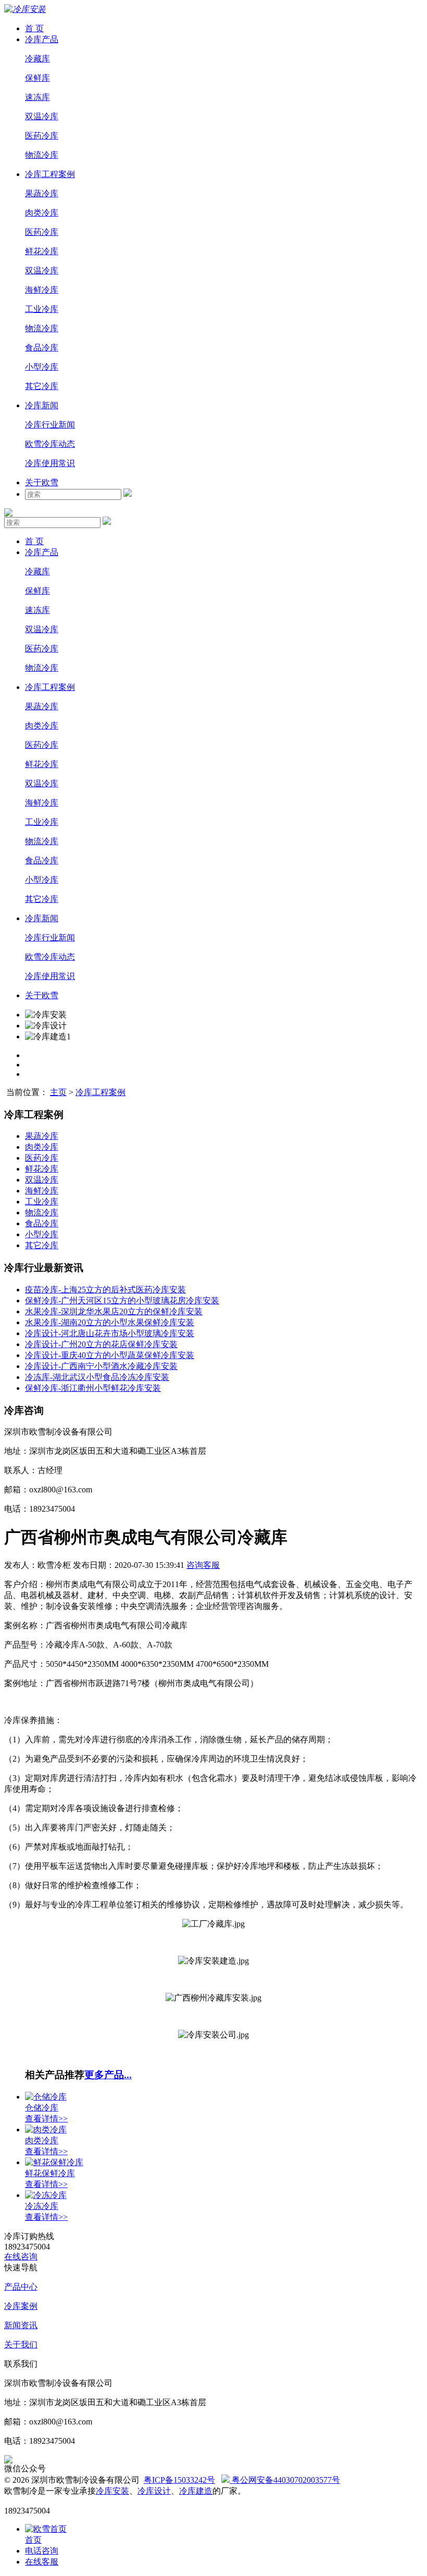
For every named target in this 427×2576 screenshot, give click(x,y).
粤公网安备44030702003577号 (285, 2480)
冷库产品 (42, 39)
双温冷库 (42, 116)
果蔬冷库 (42, 193)
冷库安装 (112, 2491)
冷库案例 (21, 2306)
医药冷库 (42, 136)
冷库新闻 (42, 405)
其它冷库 (42, 386)
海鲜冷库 (42, 290)
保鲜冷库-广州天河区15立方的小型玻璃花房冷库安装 (122, 1300)
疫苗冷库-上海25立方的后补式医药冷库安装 (105, 1290)
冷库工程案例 (50, 174)
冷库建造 (196, 2491)
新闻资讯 (21, 2325)
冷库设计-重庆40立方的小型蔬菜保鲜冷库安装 (110, 1355)
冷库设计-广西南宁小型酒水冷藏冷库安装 (101, 1366)
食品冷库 (42, 348)
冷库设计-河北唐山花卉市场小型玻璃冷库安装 (110, 1333)
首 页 (34, 28)
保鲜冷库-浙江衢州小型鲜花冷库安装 (93, 1388)
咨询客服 (203, 1565)
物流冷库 (42, 155)
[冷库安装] (25, 9)
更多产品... (108, 2075)
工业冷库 (42, 309)
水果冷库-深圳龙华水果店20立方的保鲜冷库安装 (114, 1311)
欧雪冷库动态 (50, 444)
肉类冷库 (42, 213)
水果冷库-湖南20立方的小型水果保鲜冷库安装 (110, 1322)
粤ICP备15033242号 (179, 2480)
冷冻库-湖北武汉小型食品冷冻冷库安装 (97, 1377)
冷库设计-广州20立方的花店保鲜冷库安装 (101, 1344)
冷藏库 (37, 59)
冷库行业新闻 (50, 425)
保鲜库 (37, 78)
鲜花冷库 (42, 251)
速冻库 (37, 97)
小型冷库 (42, 367)
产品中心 (21, 2287)
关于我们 (21, 2345)
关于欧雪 (42, 482)
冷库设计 (154, 2491)
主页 (58, 1092)
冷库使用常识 (50, 463)
